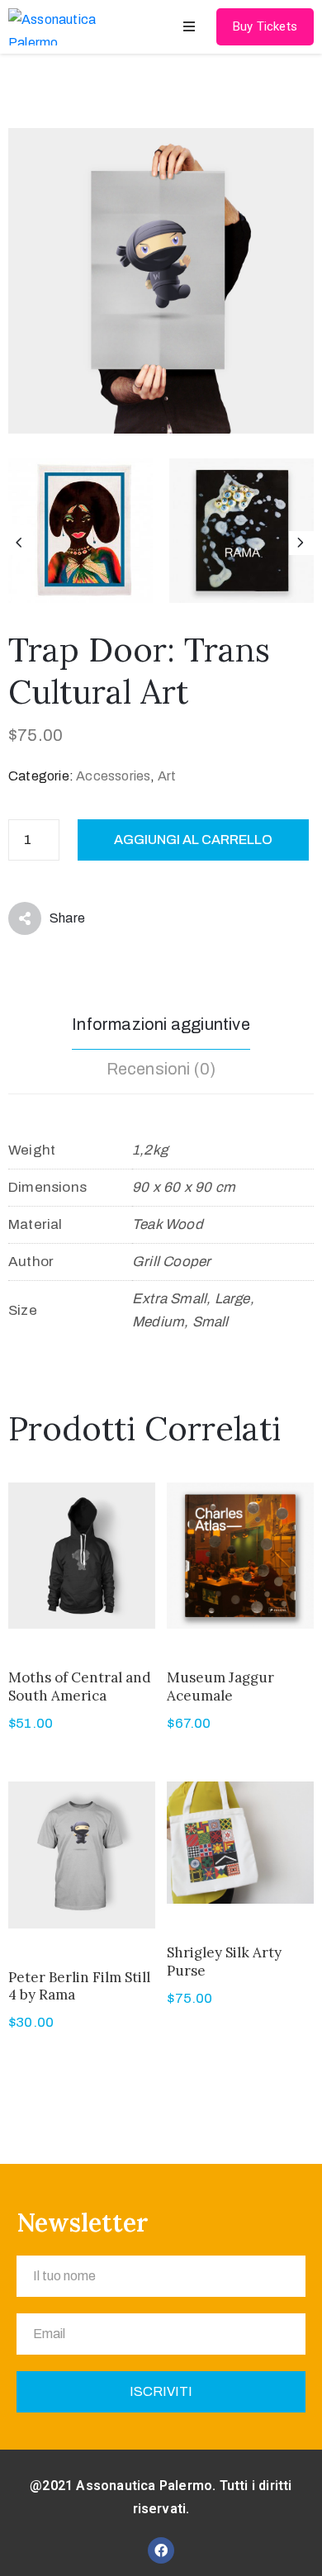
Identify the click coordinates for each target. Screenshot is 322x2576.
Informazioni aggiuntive (161, 1024)
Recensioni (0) (161, 1069)
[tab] (161, 1027)
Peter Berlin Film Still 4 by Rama (79, 1986)
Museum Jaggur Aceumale (220, 1686)
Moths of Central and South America (80, 1686)
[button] (265, 27)
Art (167, 776)
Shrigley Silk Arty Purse (224, 1961)
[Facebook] (161, 2550)
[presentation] (21, 543)
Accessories (113, 776)
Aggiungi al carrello (193, 840)
